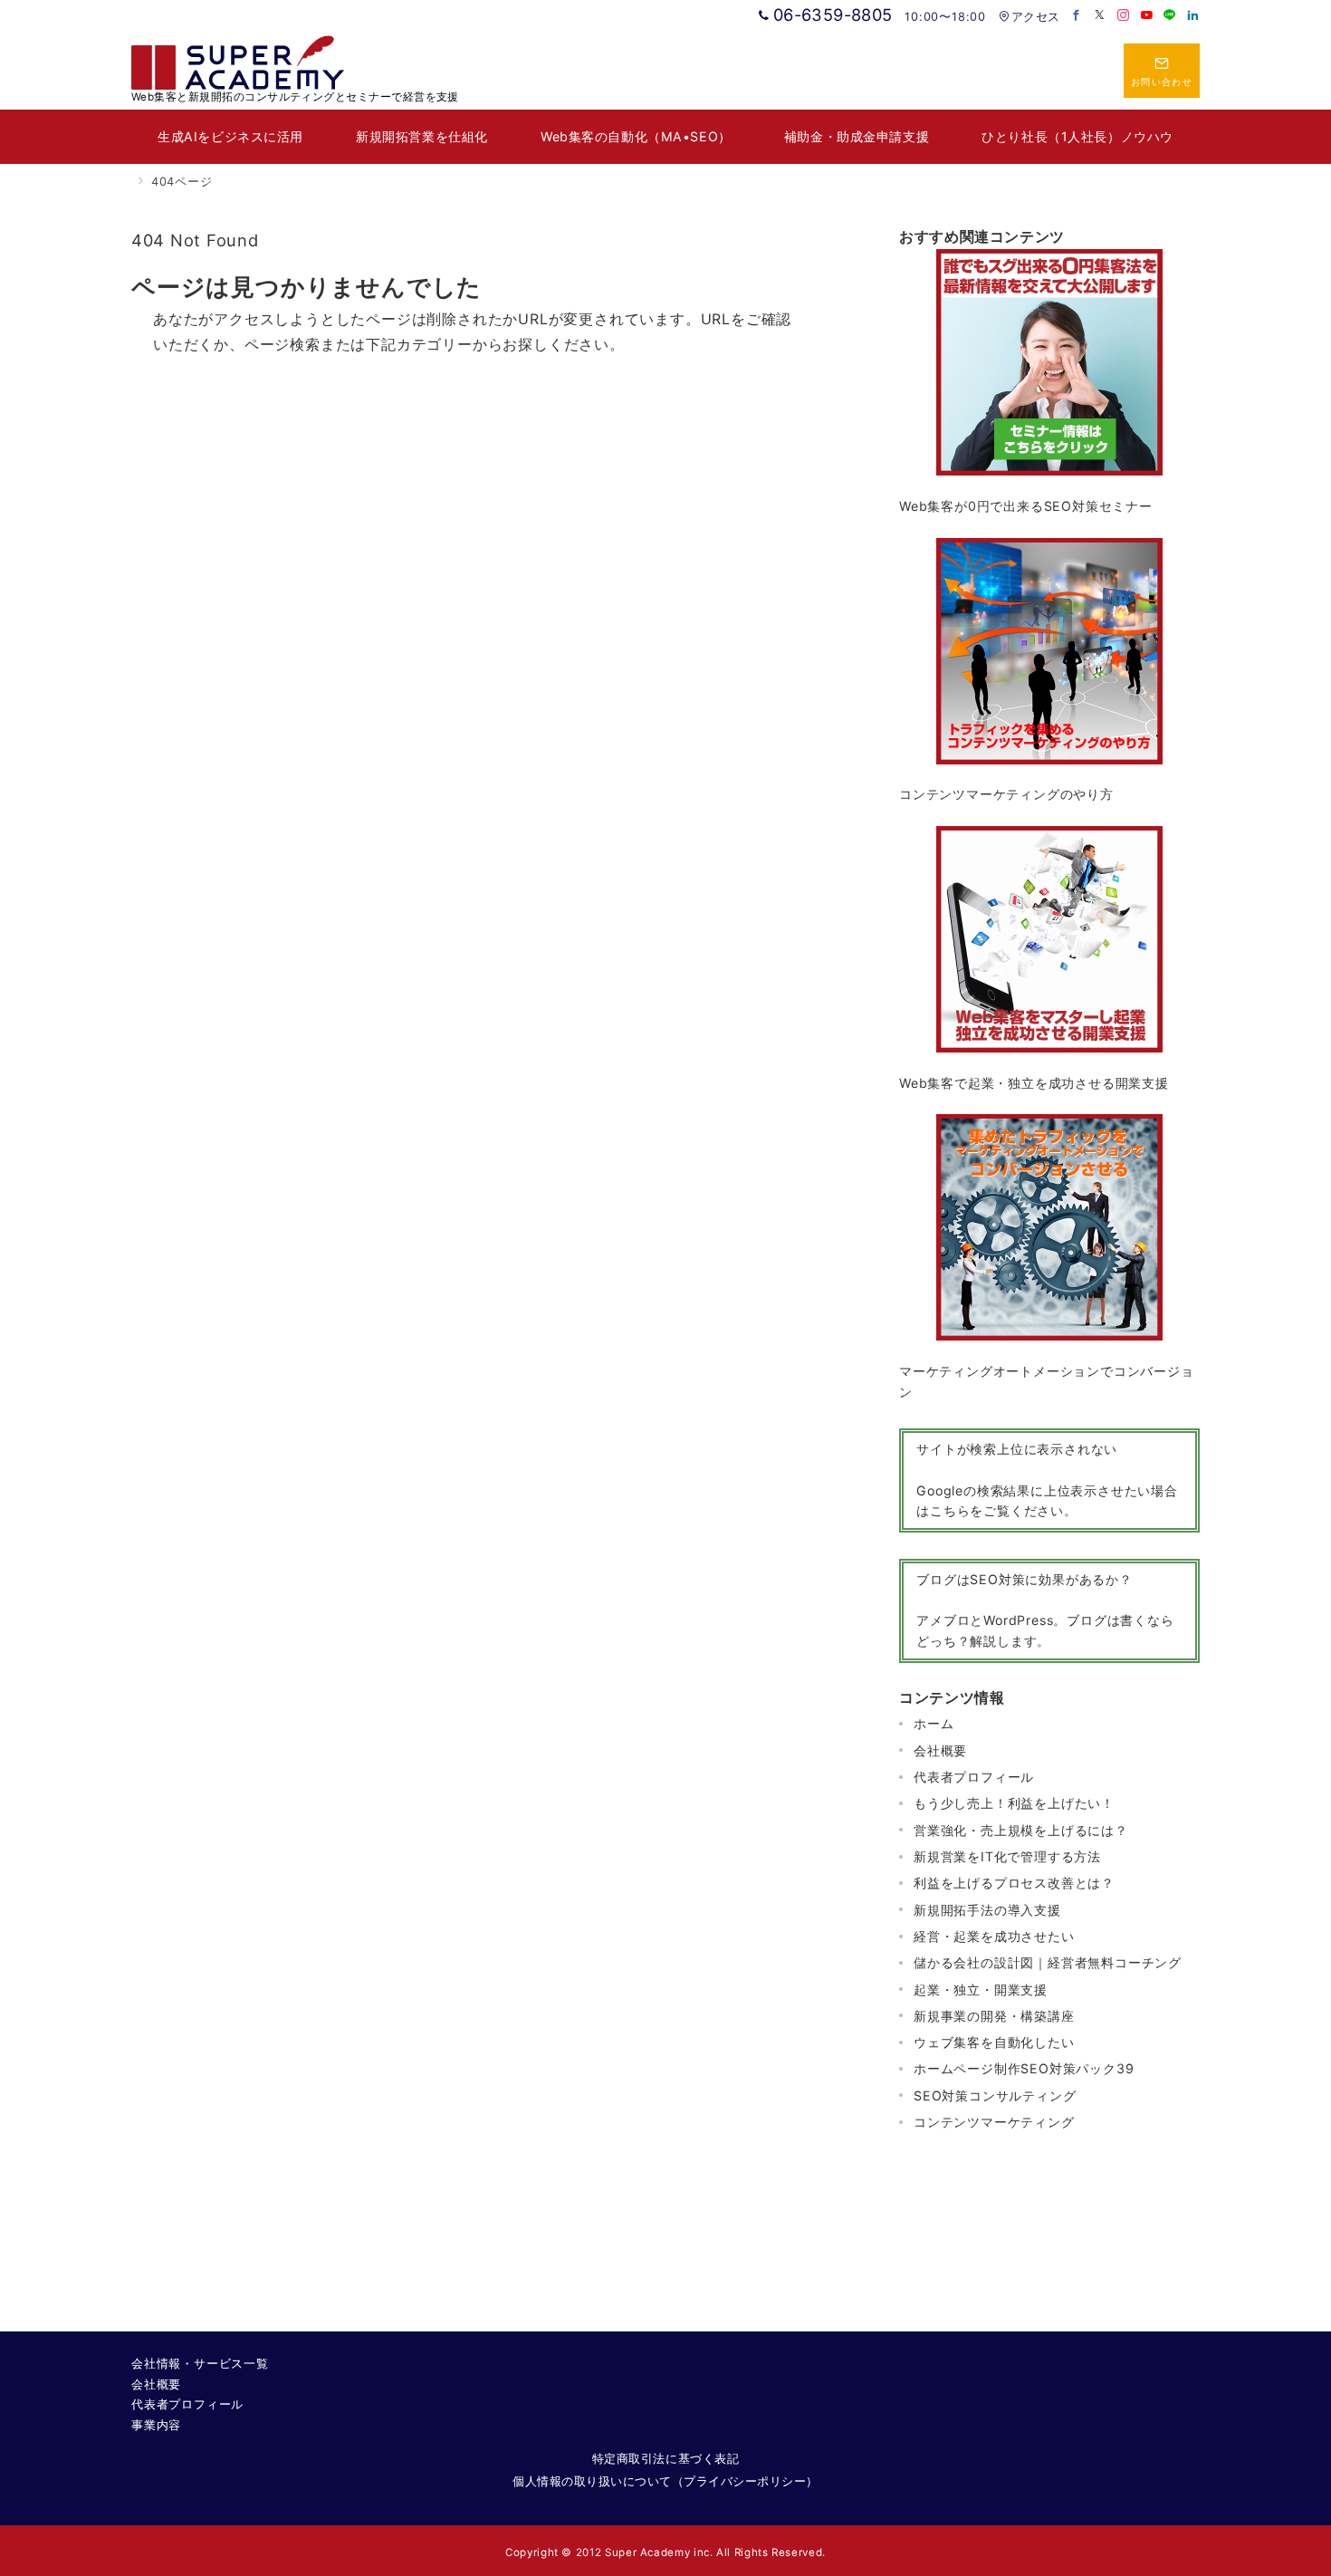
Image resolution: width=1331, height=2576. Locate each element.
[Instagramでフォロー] (1124, 16)
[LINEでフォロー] (1170, 16)
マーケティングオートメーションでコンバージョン (1047, 1381)
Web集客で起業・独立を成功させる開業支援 (1034, 1083)
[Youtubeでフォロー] (1147, 16)
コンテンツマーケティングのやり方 (1006, 794)
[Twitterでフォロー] (1100, 16)
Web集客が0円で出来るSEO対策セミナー (1026, 506)
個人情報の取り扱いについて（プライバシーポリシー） (665, 2481)
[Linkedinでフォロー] (1193, 16)
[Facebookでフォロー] (1077, 16)
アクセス (1035, 17)
